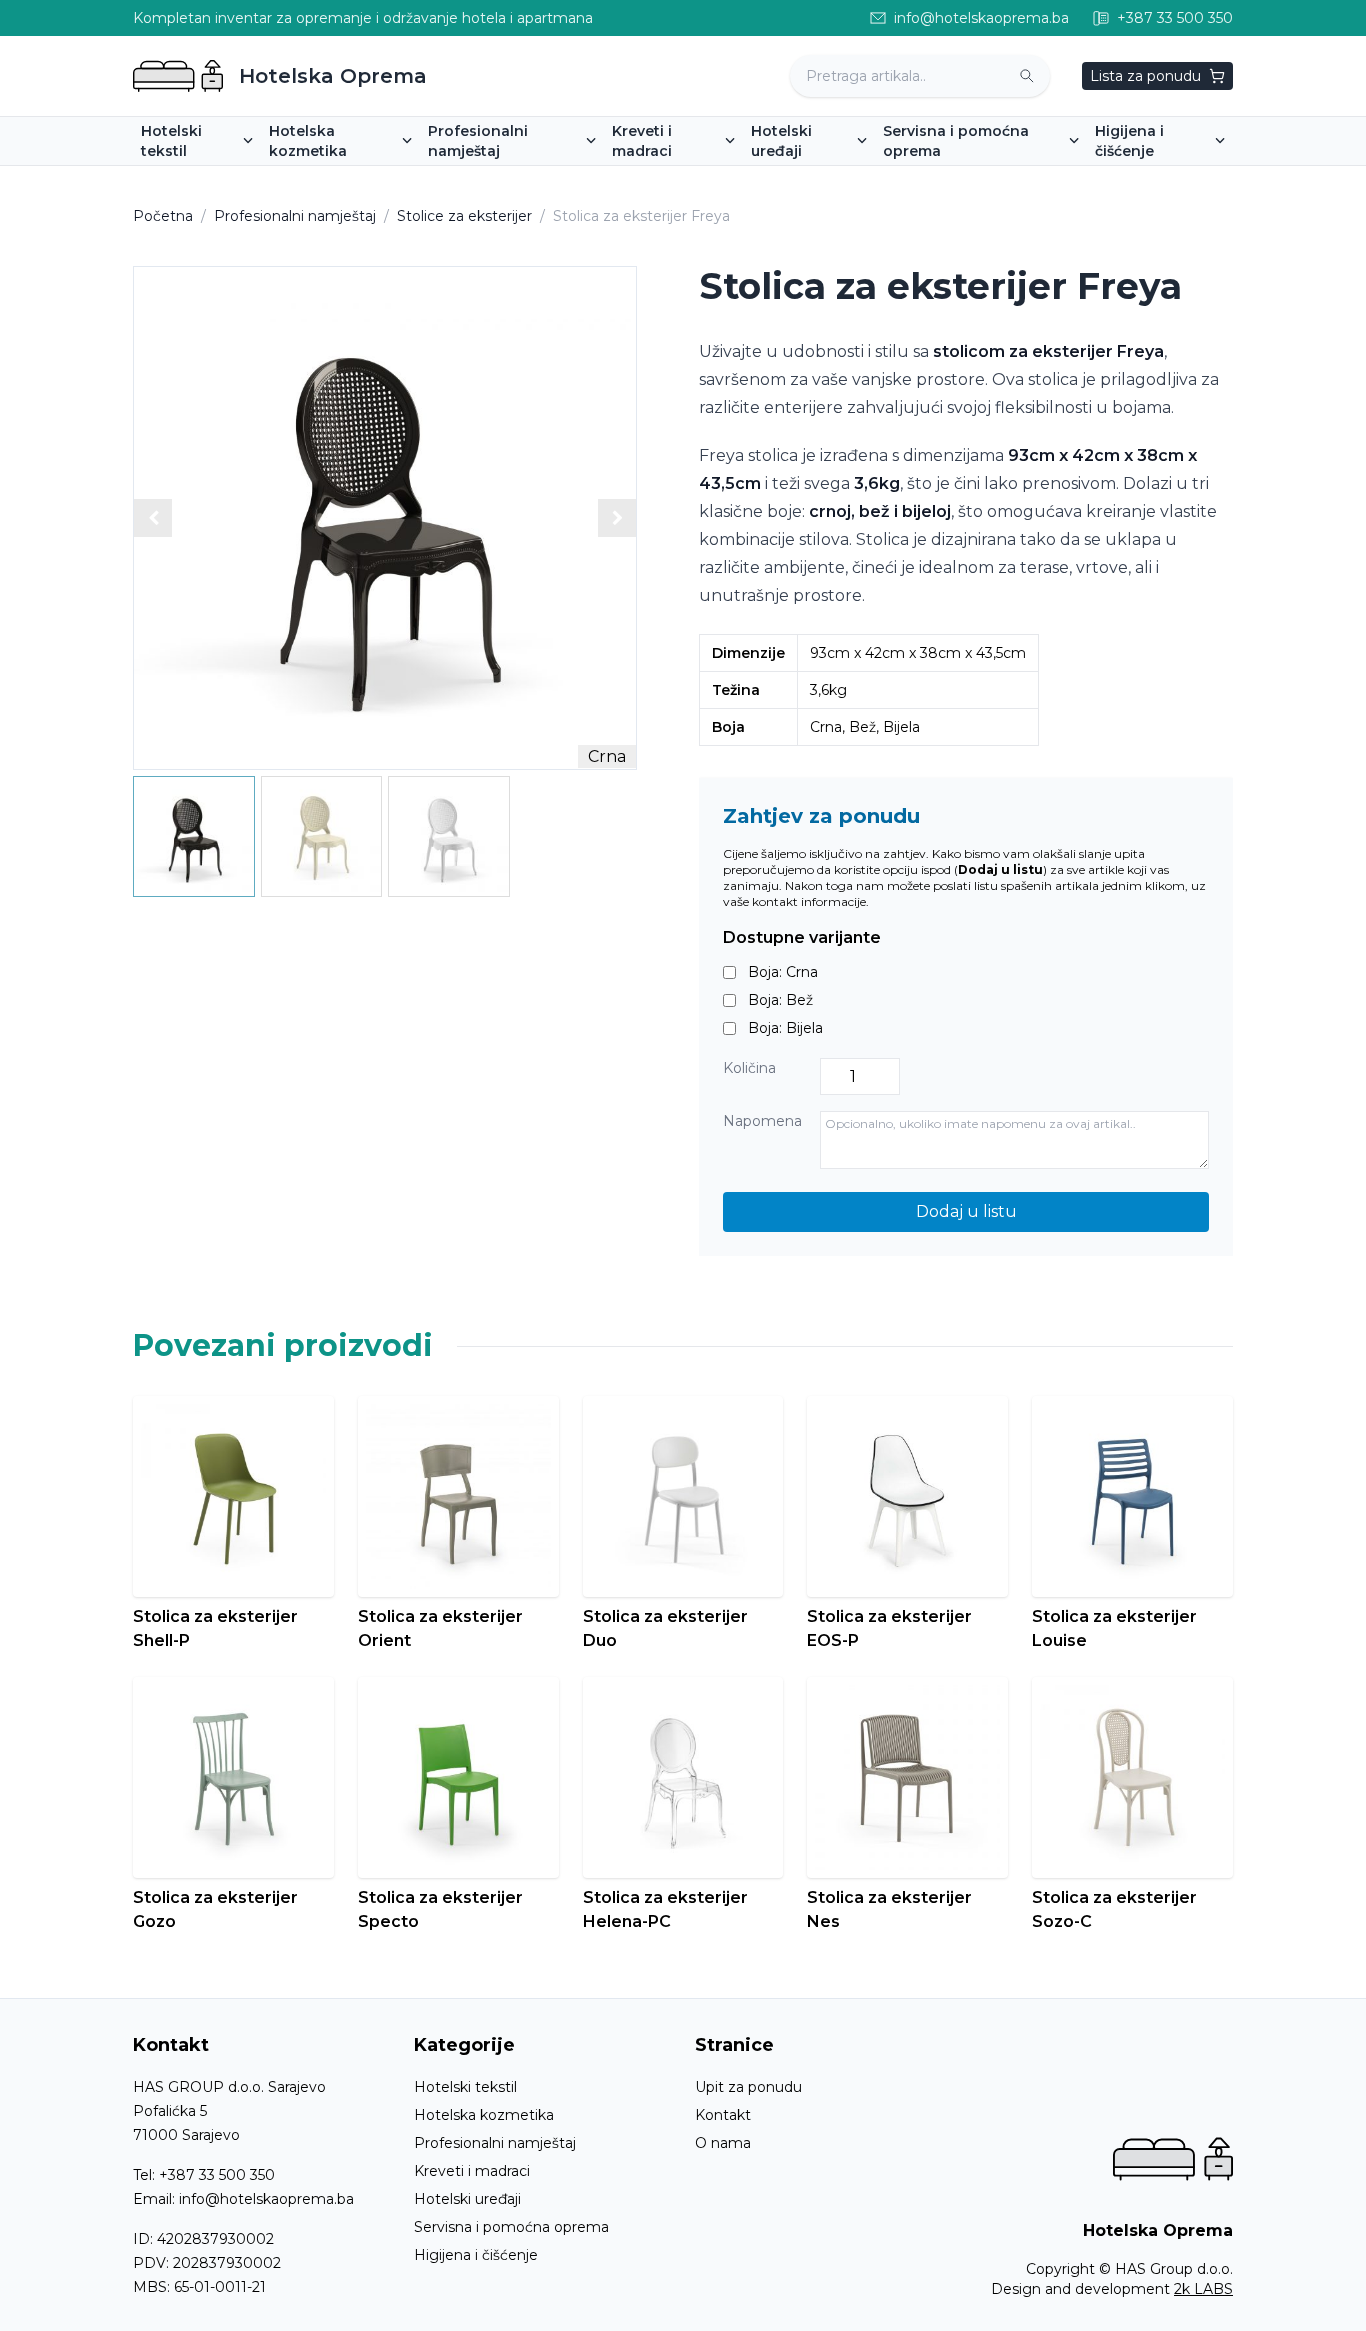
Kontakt (723, 2115)
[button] (617, 518)
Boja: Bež (780, 1000)
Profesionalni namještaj (295, 216)
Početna (163, 216)
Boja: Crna (783, 972)
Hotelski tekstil (465, 2087)
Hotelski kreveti (674, 179)
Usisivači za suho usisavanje (1198, 179)
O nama (723, 2143)
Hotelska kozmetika (484, 2115)
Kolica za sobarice (952, 179)
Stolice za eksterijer (464, 216)
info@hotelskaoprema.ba (266, 2199)
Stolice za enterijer (500, 179)
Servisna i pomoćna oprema (511, 2227)
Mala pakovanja (330, 179)
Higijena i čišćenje (476, 2255)
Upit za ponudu (748, 2087)
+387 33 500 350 (217, 2175)
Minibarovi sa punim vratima (856, 179)
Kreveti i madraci (472, 2171)
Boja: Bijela (785, 1028)
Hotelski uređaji (467, 2199)
